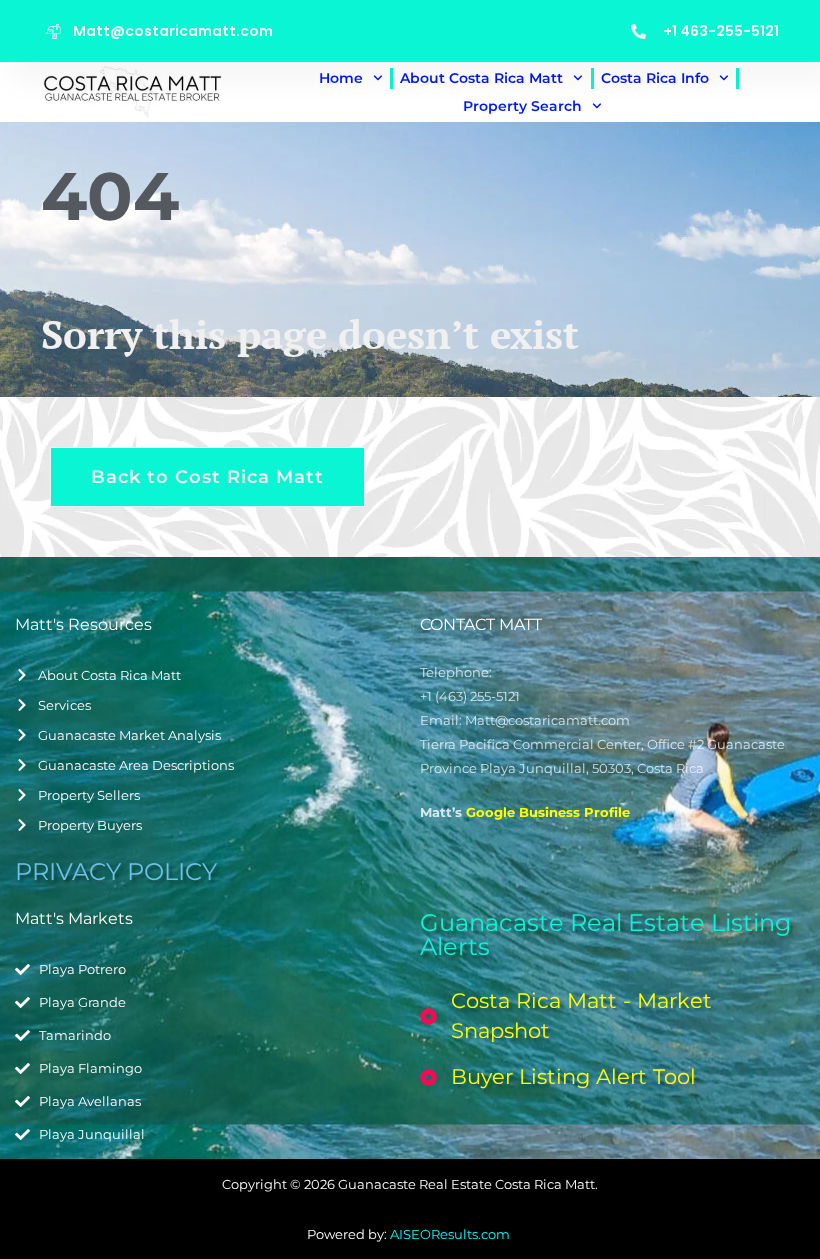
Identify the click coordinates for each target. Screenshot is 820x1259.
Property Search (522, 106)
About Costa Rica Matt (481, 78)
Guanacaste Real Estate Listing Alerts (605, 934)
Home (341, 78)
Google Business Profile (548, 812)
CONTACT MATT (481, 624)
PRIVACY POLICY (116, 871)
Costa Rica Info (655, 78)
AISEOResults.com (451, 1234)
